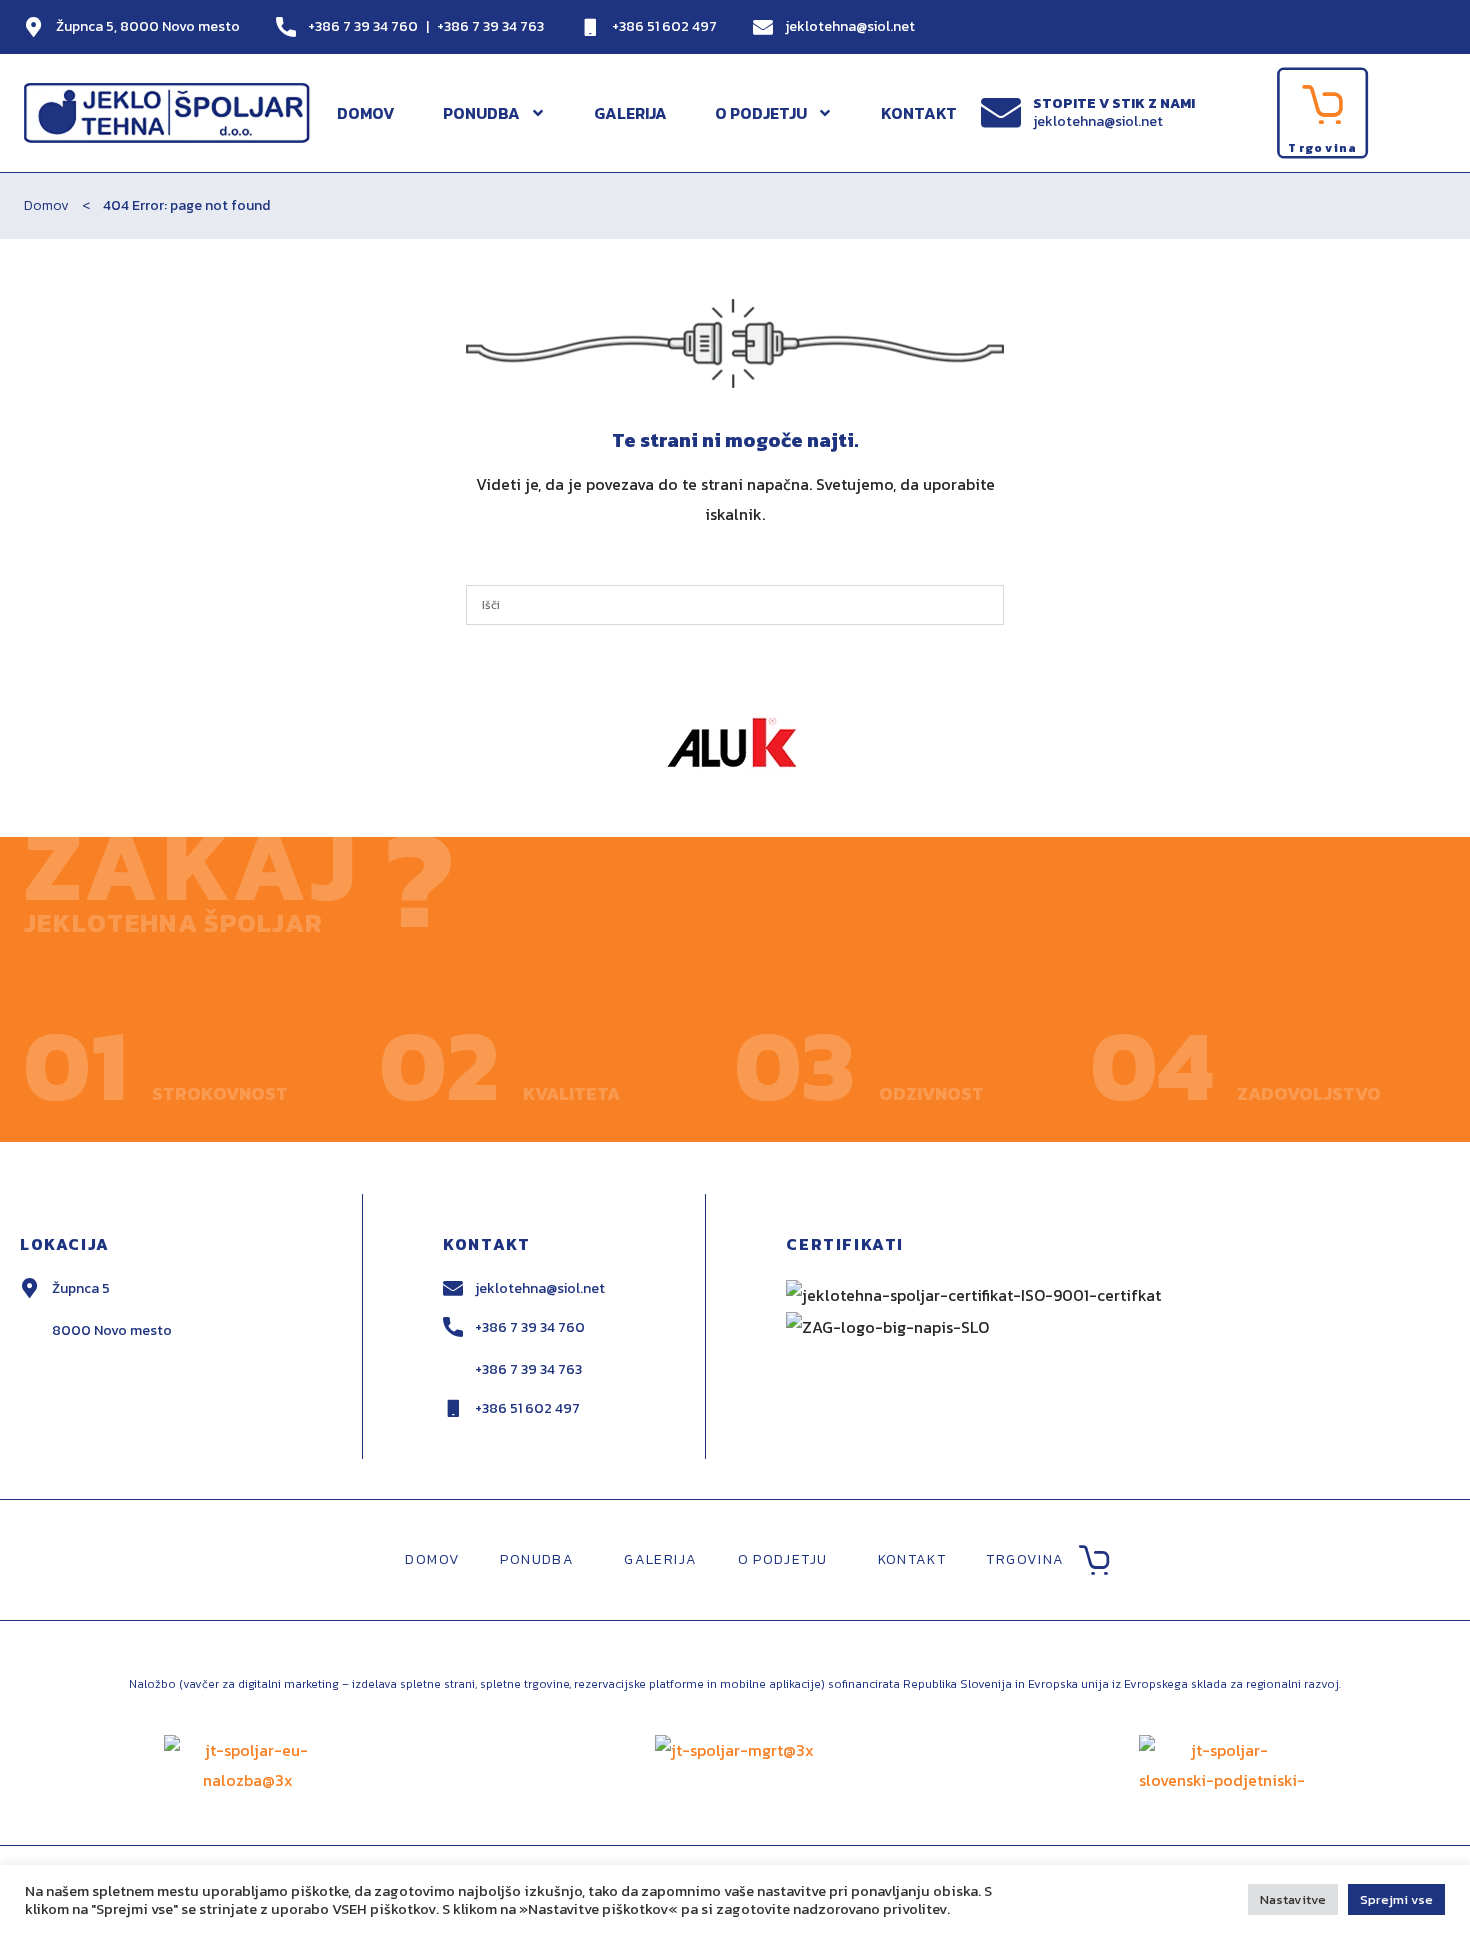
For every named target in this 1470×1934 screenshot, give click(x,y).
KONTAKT (919, 113)
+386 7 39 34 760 (363, 26)
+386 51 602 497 (664, 26)
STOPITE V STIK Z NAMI (1114, 103)
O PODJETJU (761, 113)
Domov (46, 205)
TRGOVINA (1025, 1559)
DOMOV (366, 113)
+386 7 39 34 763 (490, 26)
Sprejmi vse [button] (1396, 1899)
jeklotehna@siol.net (850, 26)
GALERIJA (630, 113)
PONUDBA (481, 113)
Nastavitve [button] (1293, 1899)
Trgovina (1322, 148)
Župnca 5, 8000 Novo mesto (148, 26)
